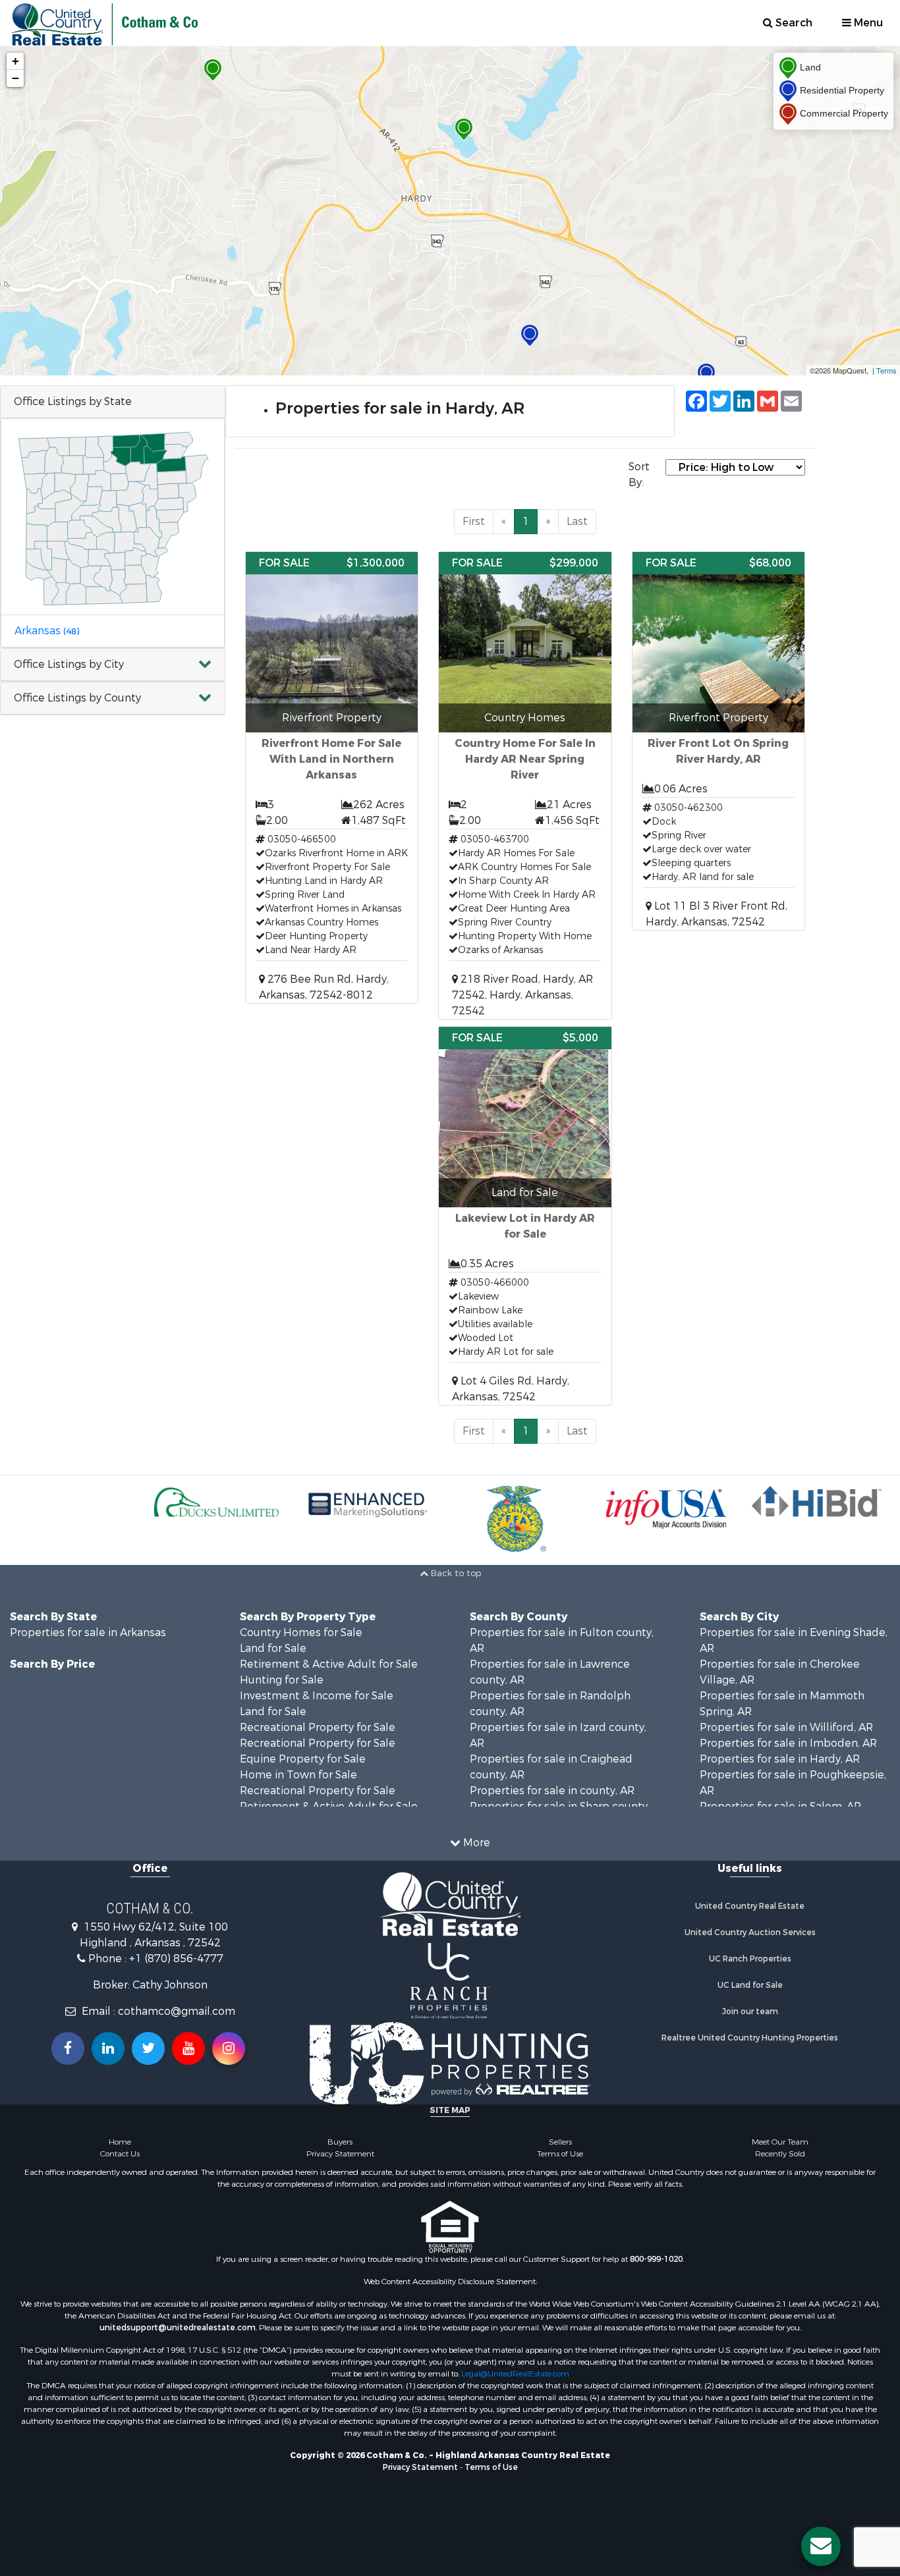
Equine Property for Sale (303, 1759)
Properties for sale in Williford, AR (786, 1727)
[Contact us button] (821, 2546)
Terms (886, 370)
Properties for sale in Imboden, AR (788, 1743)
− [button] (15, 78)
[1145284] (706, 374)
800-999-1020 (656, 2259)
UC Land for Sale (750, 1985)
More (475, 1843)
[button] (113, 665)
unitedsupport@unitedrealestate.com (178, 2328)
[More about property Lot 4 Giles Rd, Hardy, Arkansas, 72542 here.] (525, 1216)
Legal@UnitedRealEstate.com (515, 2374)
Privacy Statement (340, 2154)
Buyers (340, 2142)
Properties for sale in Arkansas (88, 1632)
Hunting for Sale (282, 1680)
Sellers (560, 2142)
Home (120, 2142)
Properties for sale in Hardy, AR (780, 1759)
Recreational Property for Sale (318, 1727)
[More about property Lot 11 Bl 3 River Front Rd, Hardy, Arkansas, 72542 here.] (719, 741)
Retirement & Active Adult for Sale (329, 1664)
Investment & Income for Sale (317, 1696)
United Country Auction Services (750, 1932)
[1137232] (213, 70)
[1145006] (464, 129)
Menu (867, 23)
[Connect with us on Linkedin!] (108, 2048)
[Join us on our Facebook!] (68, 2048)
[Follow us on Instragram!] (229, 2048)
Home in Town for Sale (298, 1775)
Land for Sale (273, 1648)
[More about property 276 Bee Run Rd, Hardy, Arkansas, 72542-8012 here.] (332, 778)
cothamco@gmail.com (177, 2011)
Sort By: (639, 475)
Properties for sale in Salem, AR (780, 1806)
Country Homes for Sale (301, 1632)
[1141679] (530, 336)
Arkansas (47, 631)
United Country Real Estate (750, 1906)
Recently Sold (780, 2154)
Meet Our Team (780, 2142)
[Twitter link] (148, 2048)
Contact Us (120, 2154)
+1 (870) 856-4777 (176, 1959)
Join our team (750, 2012)
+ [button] (15, 61)
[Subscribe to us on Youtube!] (188, 2048)
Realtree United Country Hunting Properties (750, 2038)
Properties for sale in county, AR (552, 1791)
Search (793, 23)
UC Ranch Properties (750, 1959)
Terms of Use (560, 2154)
